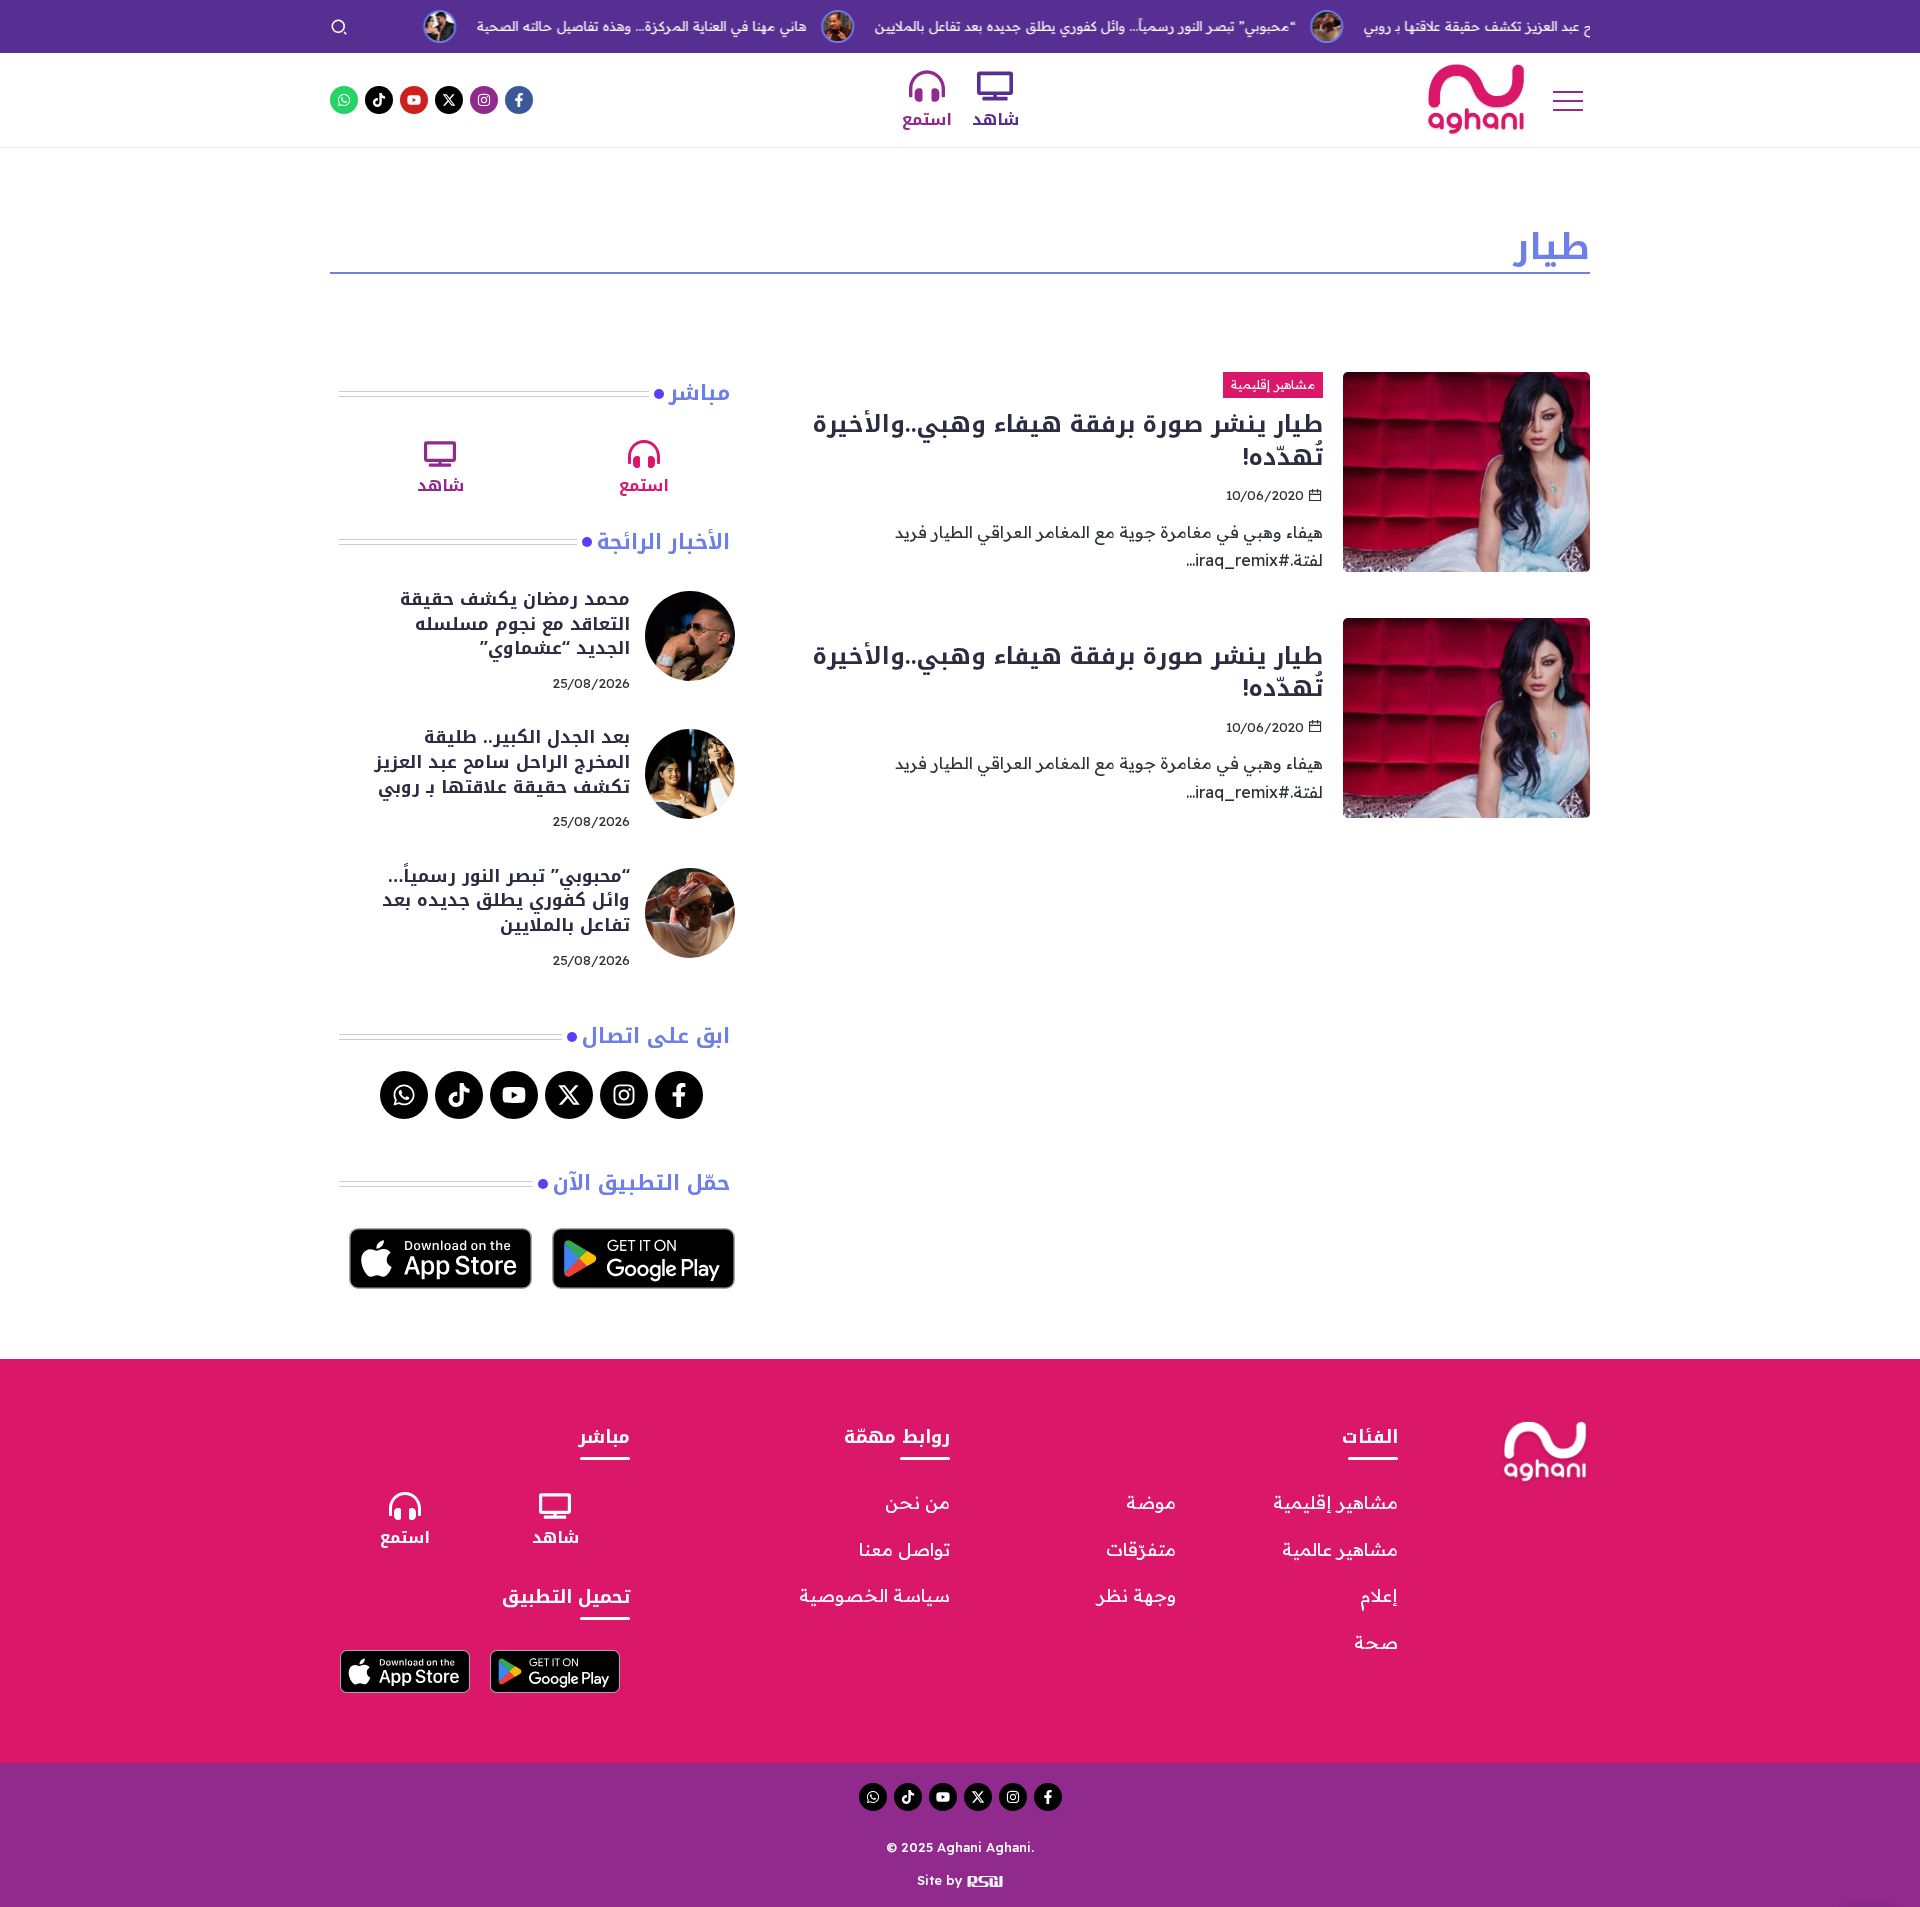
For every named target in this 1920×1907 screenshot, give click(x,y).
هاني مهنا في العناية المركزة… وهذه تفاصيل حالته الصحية (606, 26)
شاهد (995, 119)
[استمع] (927, 86)
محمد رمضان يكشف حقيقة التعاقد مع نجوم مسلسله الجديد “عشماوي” (515, 623)
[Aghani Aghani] (1476, 98)
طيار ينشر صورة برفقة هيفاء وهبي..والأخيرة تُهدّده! (1068, 440)
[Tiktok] (379, 100)
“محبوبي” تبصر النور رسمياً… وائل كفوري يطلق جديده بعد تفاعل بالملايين (1049, 26)
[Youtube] (414, 100)
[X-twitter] (449, 100)
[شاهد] (995, 86)
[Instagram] (484, 100)
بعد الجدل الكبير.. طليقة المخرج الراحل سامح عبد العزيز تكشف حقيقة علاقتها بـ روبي (502, 761)
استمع (927, 119)
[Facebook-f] (519, 100)
